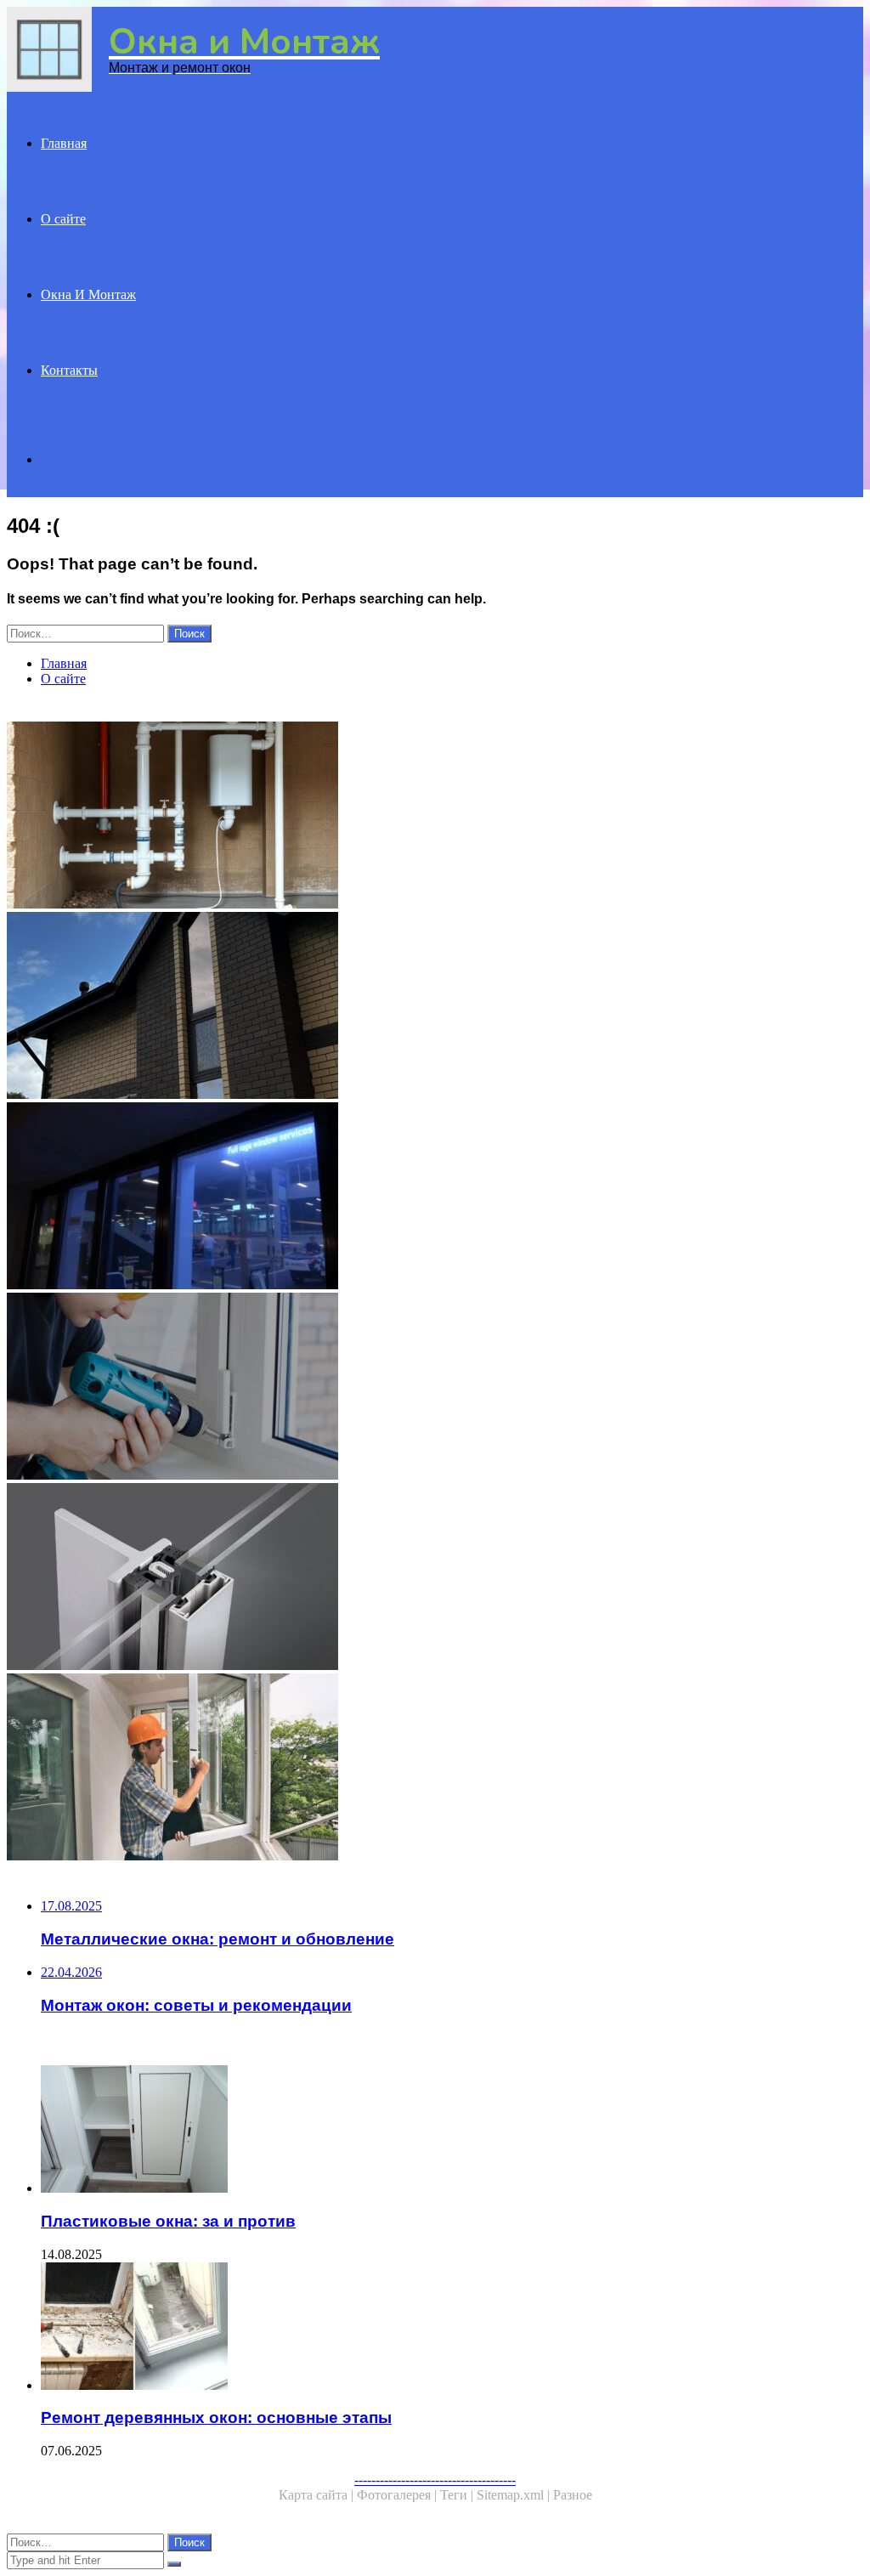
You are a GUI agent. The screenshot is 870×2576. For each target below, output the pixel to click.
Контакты (69, 370)
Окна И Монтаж (88, 294)
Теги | (458, 2495)
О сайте (63, 219)
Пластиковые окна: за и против (168, 2221)
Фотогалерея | (398, 2495)
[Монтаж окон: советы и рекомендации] (435, 817)
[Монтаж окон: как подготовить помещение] (435, 1769)
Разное (573, 2495)
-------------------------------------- (435, 2480)
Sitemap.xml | (515, 2495)
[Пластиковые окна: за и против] (452, 2131)
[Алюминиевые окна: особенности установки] (435, 1578)
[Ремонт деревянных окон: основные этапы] (452, 2328)
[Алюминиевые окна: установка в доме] (435, 1007)
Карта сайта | (318, 2495)
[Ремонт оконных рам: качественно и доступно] (435, 1388)
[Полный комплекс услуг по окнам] (435, 1197)
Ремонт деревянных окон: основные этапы (216, 2417)
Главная (64, 143)
